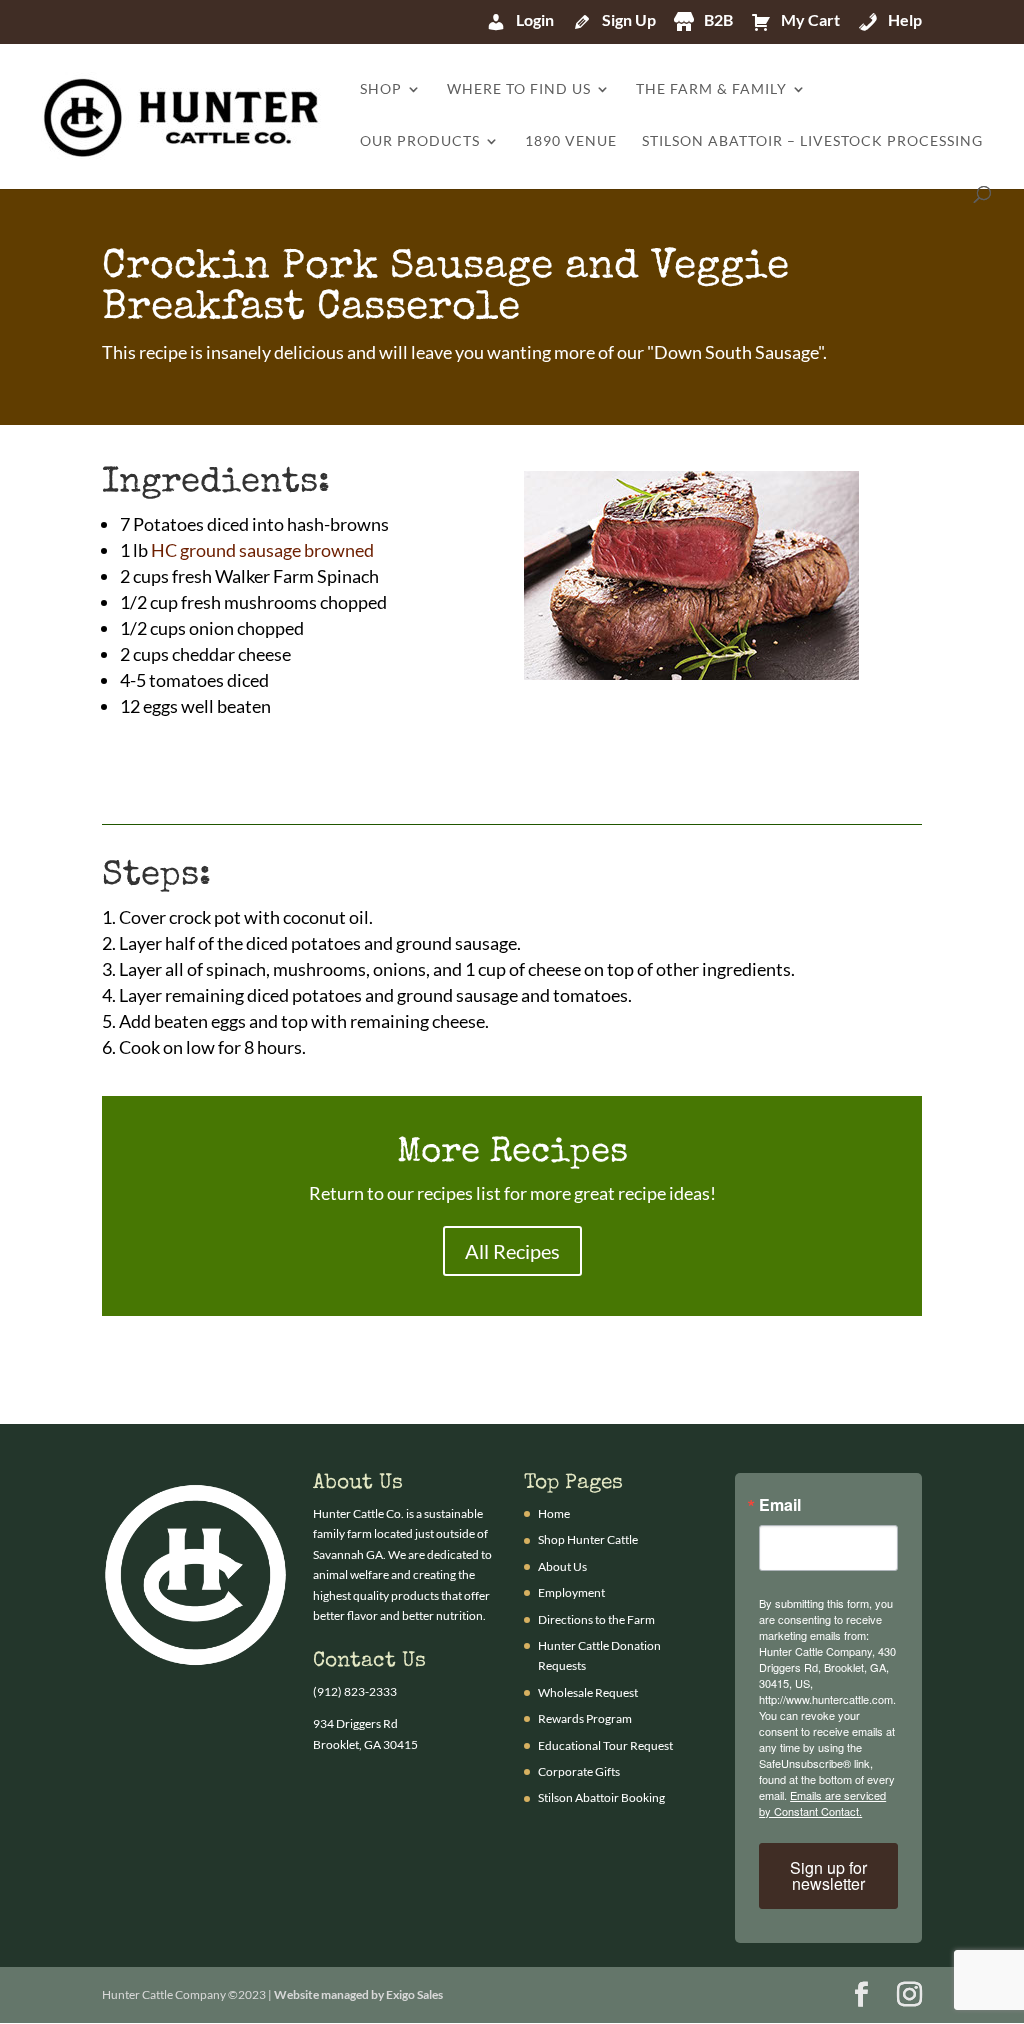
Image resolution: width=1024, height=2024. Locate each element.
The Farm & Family (711, 89)
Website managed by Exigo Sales (358, 1994)
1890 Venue (571, 141)
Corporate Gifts (579, 1771)
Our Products (420, 141)
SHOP (381, 89)
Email (780, 1505)
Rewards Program (585, 1718)
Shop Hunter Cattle (588, 1539)
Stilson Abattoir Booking (601, 1797)
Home (554, 1513)
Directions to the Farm (596, 1619)
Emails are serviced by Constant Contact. (822, 1803)
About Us (562, 1566)
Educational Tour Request (605, 1745)
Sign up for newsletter (828, 1875)
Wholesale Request (588, 1692)
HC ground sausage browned (262, 550)
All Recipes (512, 1251)
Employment (571, 1592)
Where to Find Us (519, 89)
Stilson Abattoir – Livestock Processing (812, 141)
